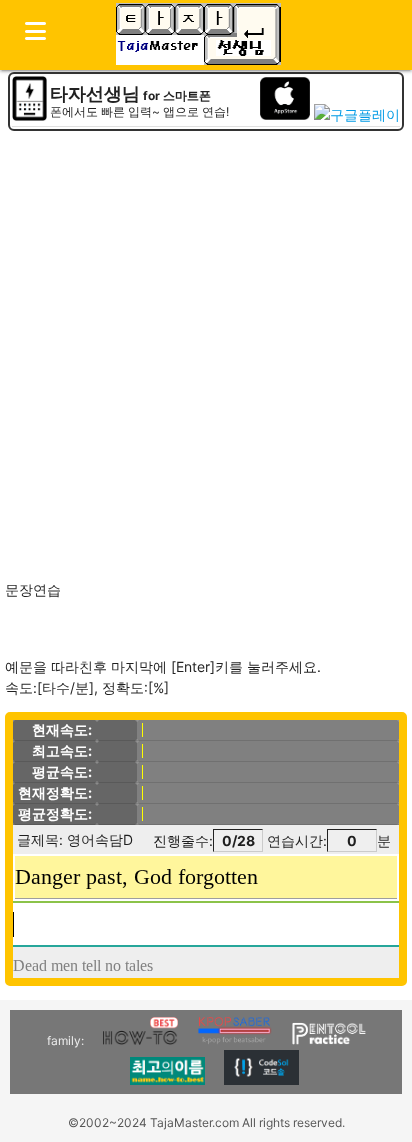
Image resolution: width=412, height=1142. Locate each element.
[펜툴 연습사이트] (328, 1040)
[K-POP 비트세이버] (234, 1040)
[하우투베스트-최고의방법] (140, 1040)
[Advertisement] (206, 349)
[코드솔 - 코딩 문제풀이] (261, 1080)
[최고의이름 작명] (167, 1080)
